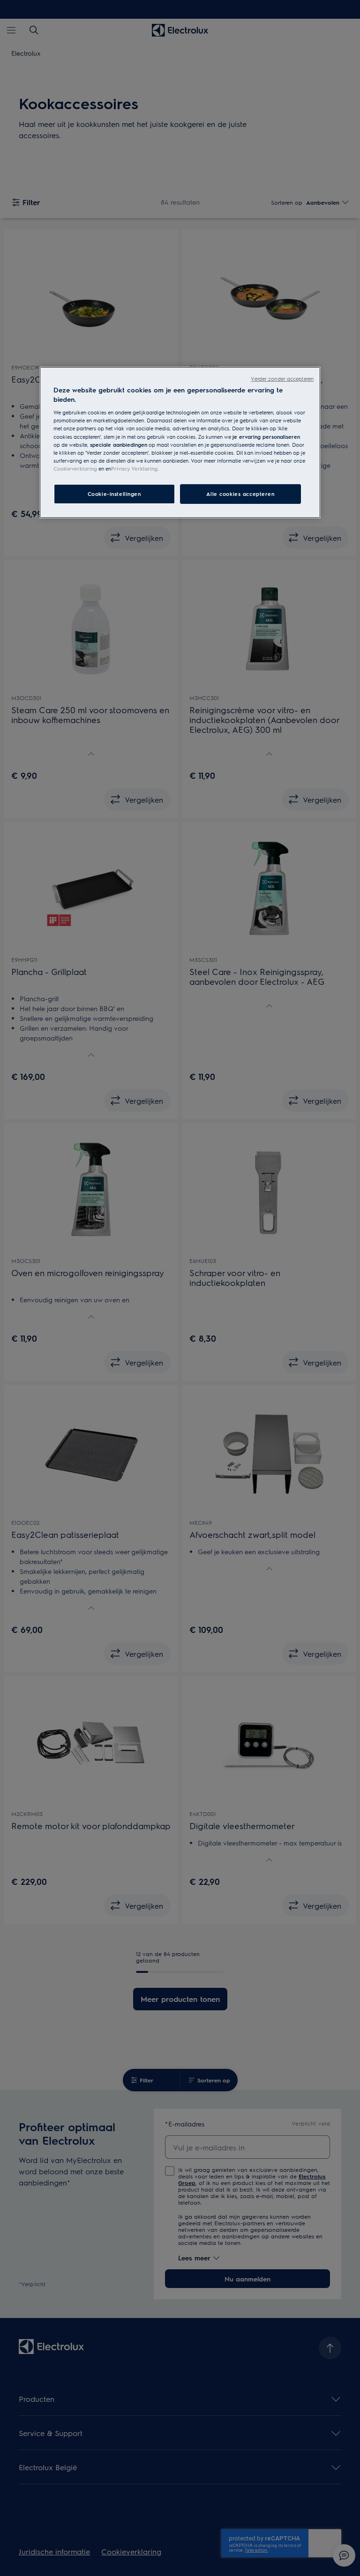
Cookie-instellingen (114, 494)
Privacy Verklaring (134, 469)
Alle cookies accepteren (240, 494)
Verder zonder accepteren (282, 379)
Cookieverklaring (75, 469)
